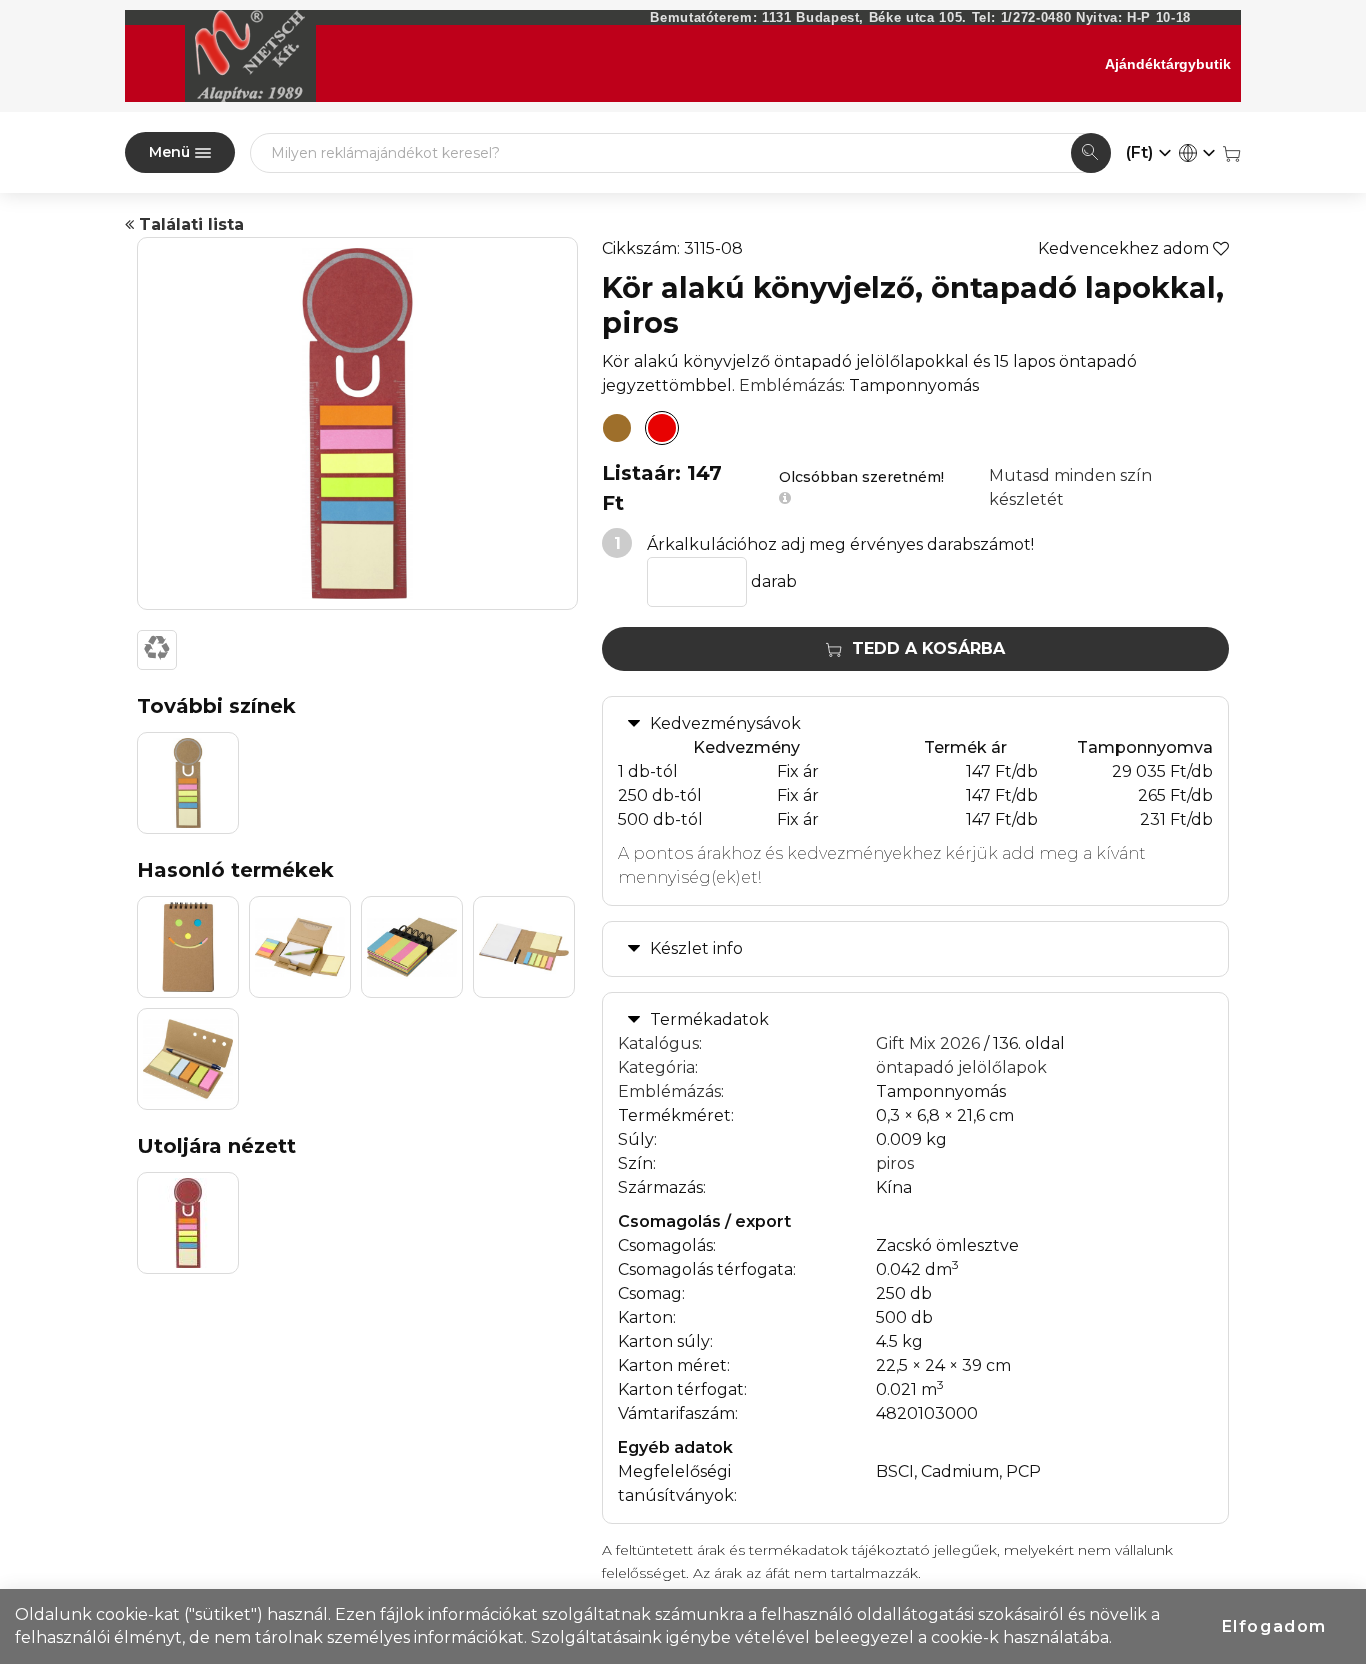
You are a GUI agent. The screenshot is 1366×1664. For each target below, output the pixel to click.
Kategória (656, 1067)
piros (895, 1163)
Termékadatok (709, 1019)
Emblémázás (790, 385)
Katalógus (658, 1043)
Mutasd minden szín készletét (1070, 487)
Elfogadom (1274, 1626)
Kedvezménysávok (725, 723)
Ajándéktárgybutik (1168, 64)
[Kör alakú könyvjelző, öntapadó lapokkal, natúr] (617, 428)
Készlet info (696, 948)
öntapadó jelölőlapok (961, 1067)
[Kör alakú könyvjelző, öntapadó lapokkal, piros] (662, 428)
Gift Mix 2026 (928, 1043)
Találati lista (189, 224)
